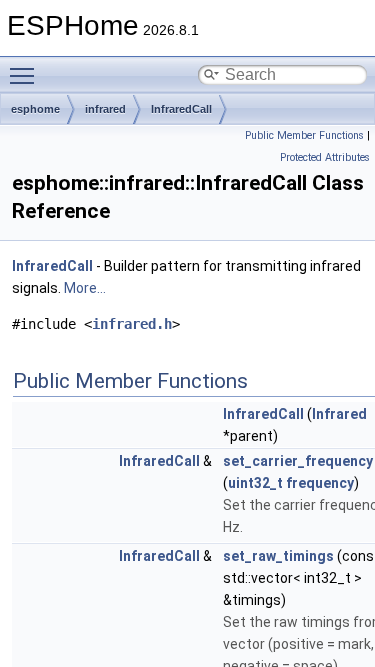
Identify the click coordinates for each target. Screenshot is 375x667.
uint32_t (255, 483)
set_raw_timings (278, 556)
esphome (35, 109)
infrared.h (132, 324)
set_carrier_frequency (298, 461)
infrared (105, 109)
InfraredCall (181, 109)
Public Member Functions (304, 135)
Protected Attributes (325, 157)
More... (85, 288)
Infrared (339, 414)
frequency (320, 483)
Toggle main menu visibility (26, 75)
